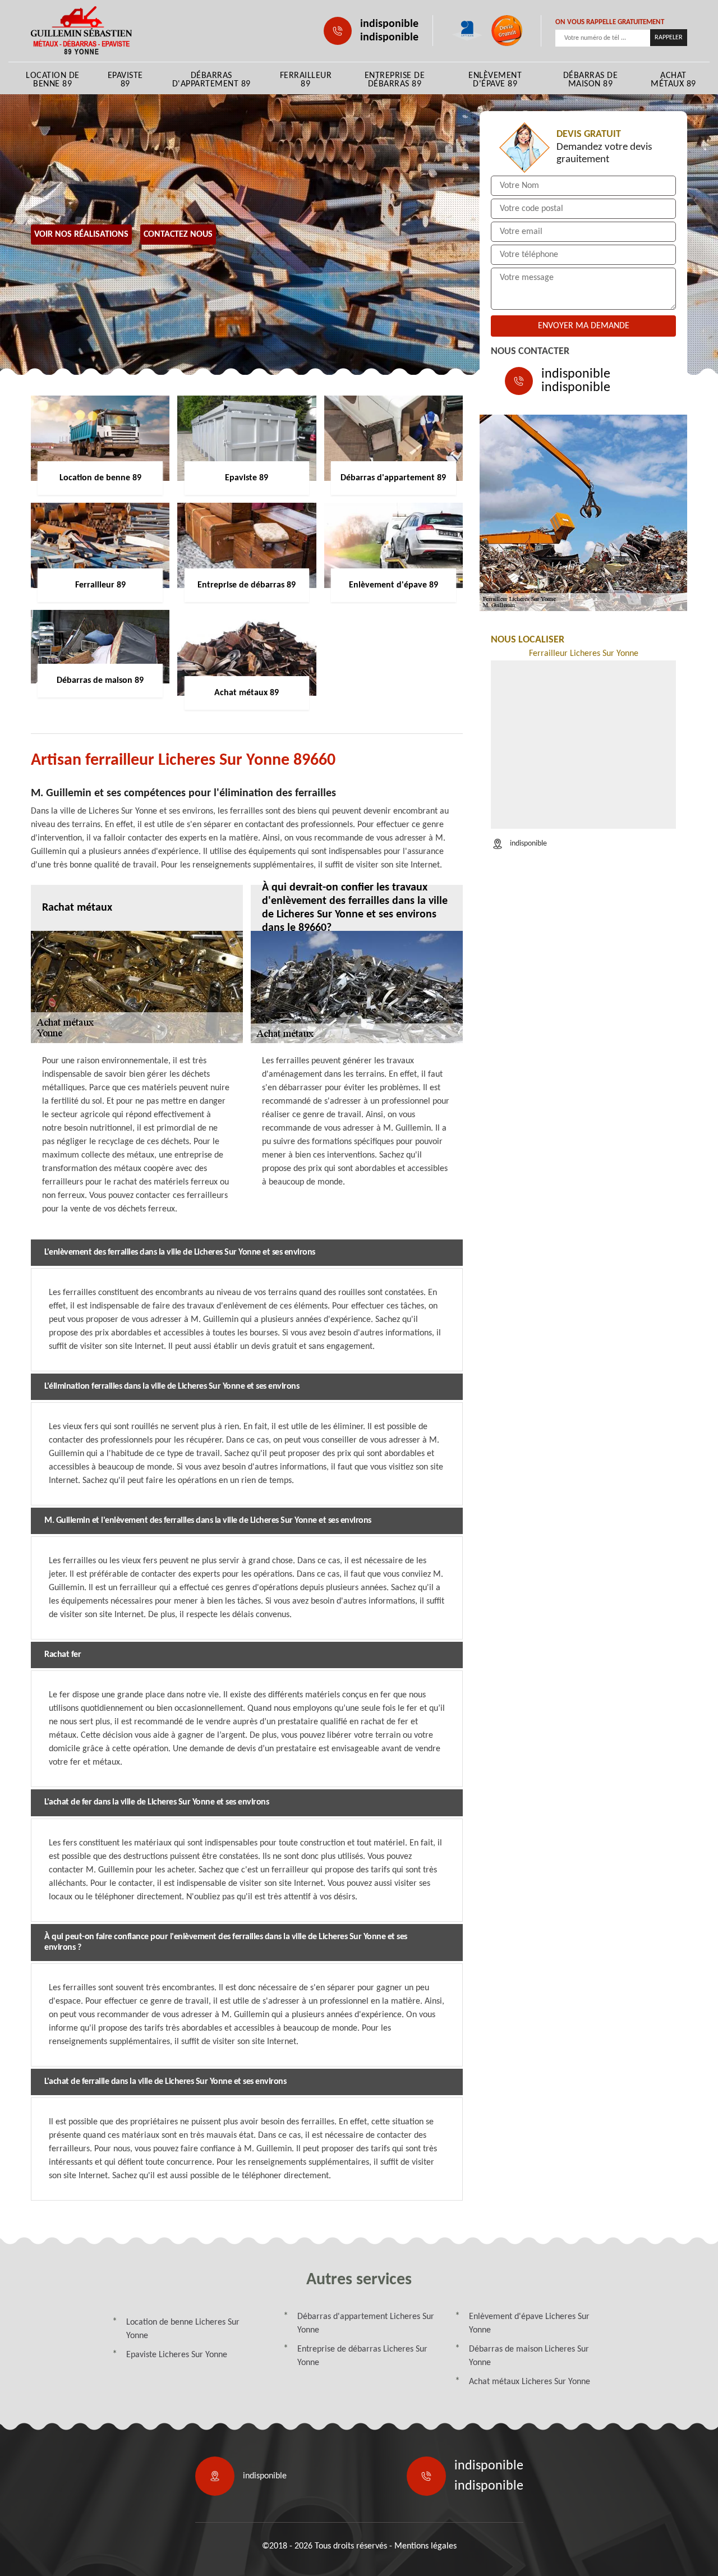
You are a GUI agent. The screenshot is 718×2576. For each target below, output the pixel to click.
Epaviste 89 (125, 80)
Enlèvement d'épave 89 (495, 80)
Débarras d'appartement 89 (211, 80)
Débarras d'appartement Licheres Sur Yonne (366, 2324)
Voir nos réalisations (81, 235)
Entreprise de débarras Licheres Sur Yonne (362, 2356)
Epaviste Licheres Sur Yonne (177, 2355)
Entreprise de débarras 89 (395, 80)
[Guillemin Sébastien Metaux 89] (81, 31)
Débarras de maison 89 (591, 80)
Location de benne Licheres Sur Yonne (183, 2329)
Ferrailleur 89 (306, 80)
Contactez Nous (178, 235)
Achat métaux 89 (673, 80)
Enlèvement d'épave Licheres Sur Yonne (529, 2324)
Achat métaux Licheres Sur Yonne (530, 2382)
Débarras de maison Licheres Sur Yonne (529, 2356)
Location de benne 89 (53, 80)
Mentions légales (425, 2546)
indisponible (389, 24)
